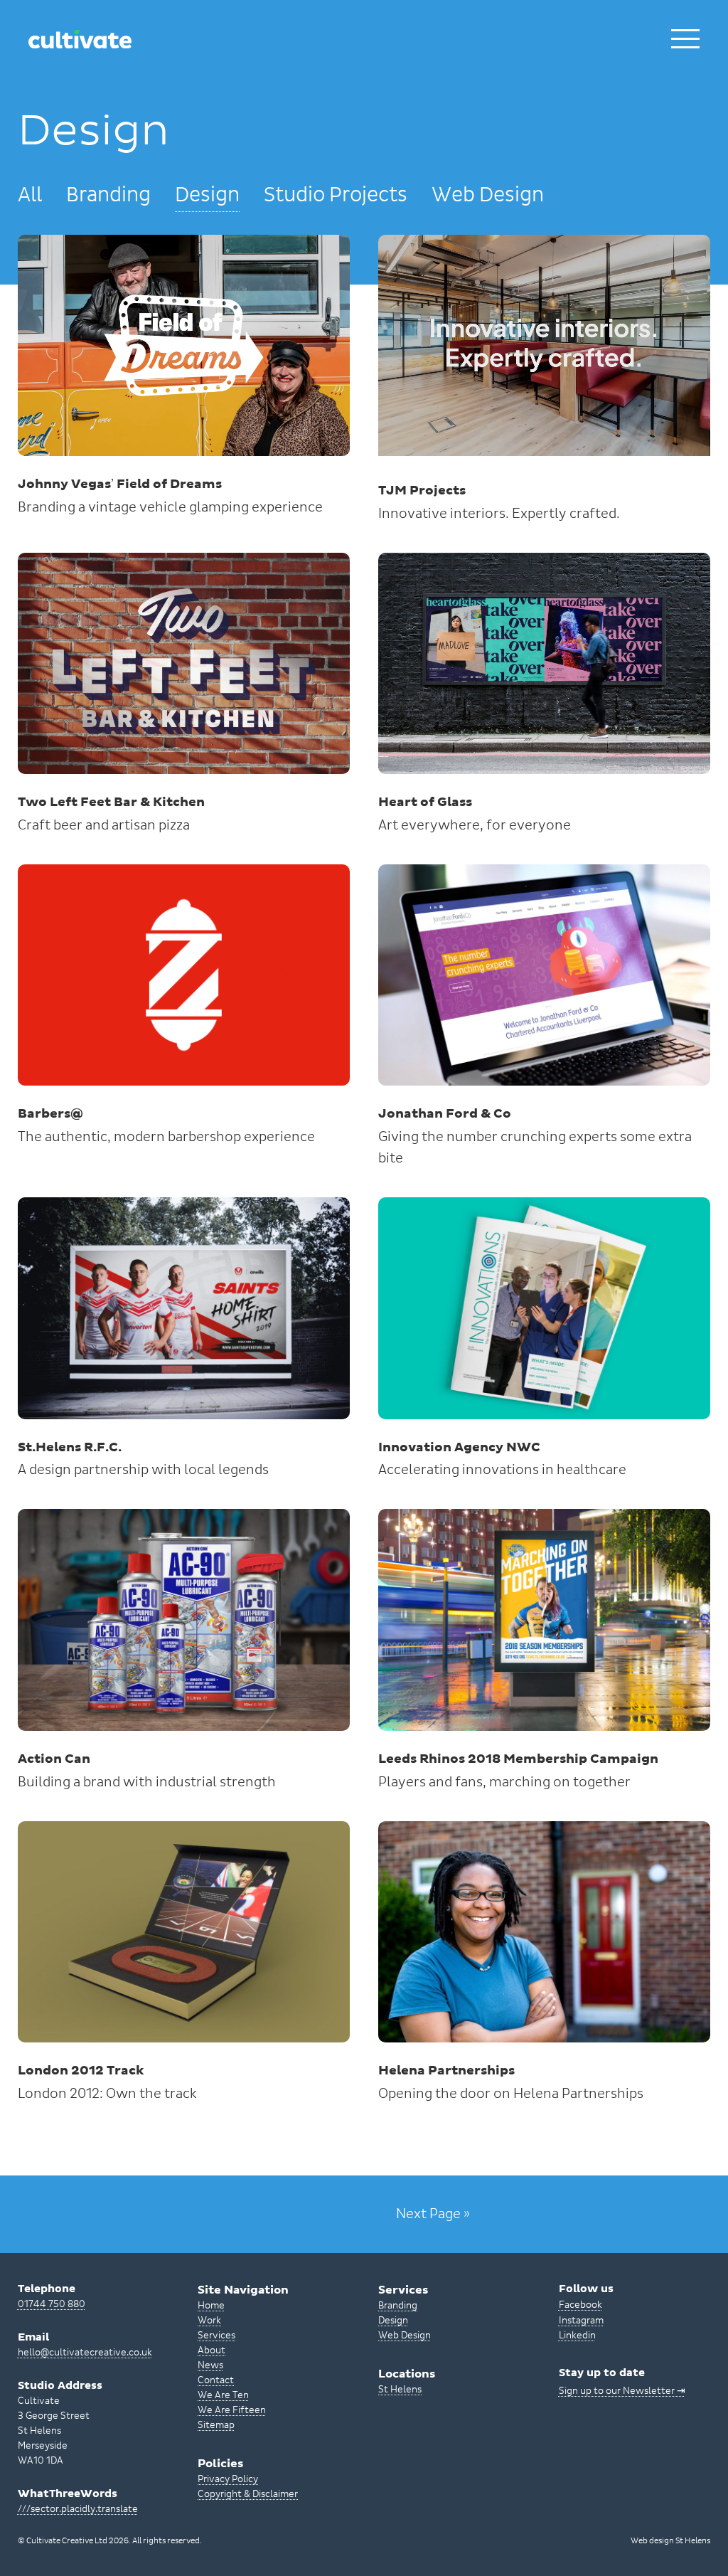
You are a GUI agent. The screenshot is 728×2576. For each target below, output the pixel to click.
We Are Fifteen (232, 2410)
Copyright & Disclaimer (248, 2494)
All (30, 195)
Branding (108, 195)
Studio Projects (336, 195)
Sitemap (216, 2425)
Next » (433, 2214)
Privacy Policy (228, 2479)
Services (216, 2336)
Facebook (580, 2305)
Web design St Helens (670, 2541)
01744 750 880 (52, 2304)
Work (209, 2321)
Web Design (488, 195)
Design (207, 195)
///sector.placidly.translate (78, 2509)
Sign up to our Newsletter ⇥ (622, 2391)
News (210, 2365)
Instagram (581, 2321)
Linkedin (577, 2336)
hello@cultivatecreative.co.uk (85, 2353)
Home (211, 2306)
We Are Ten (223, 2395)
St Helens (400, 2390)
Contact (216, 2380)
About (212, 2350)
